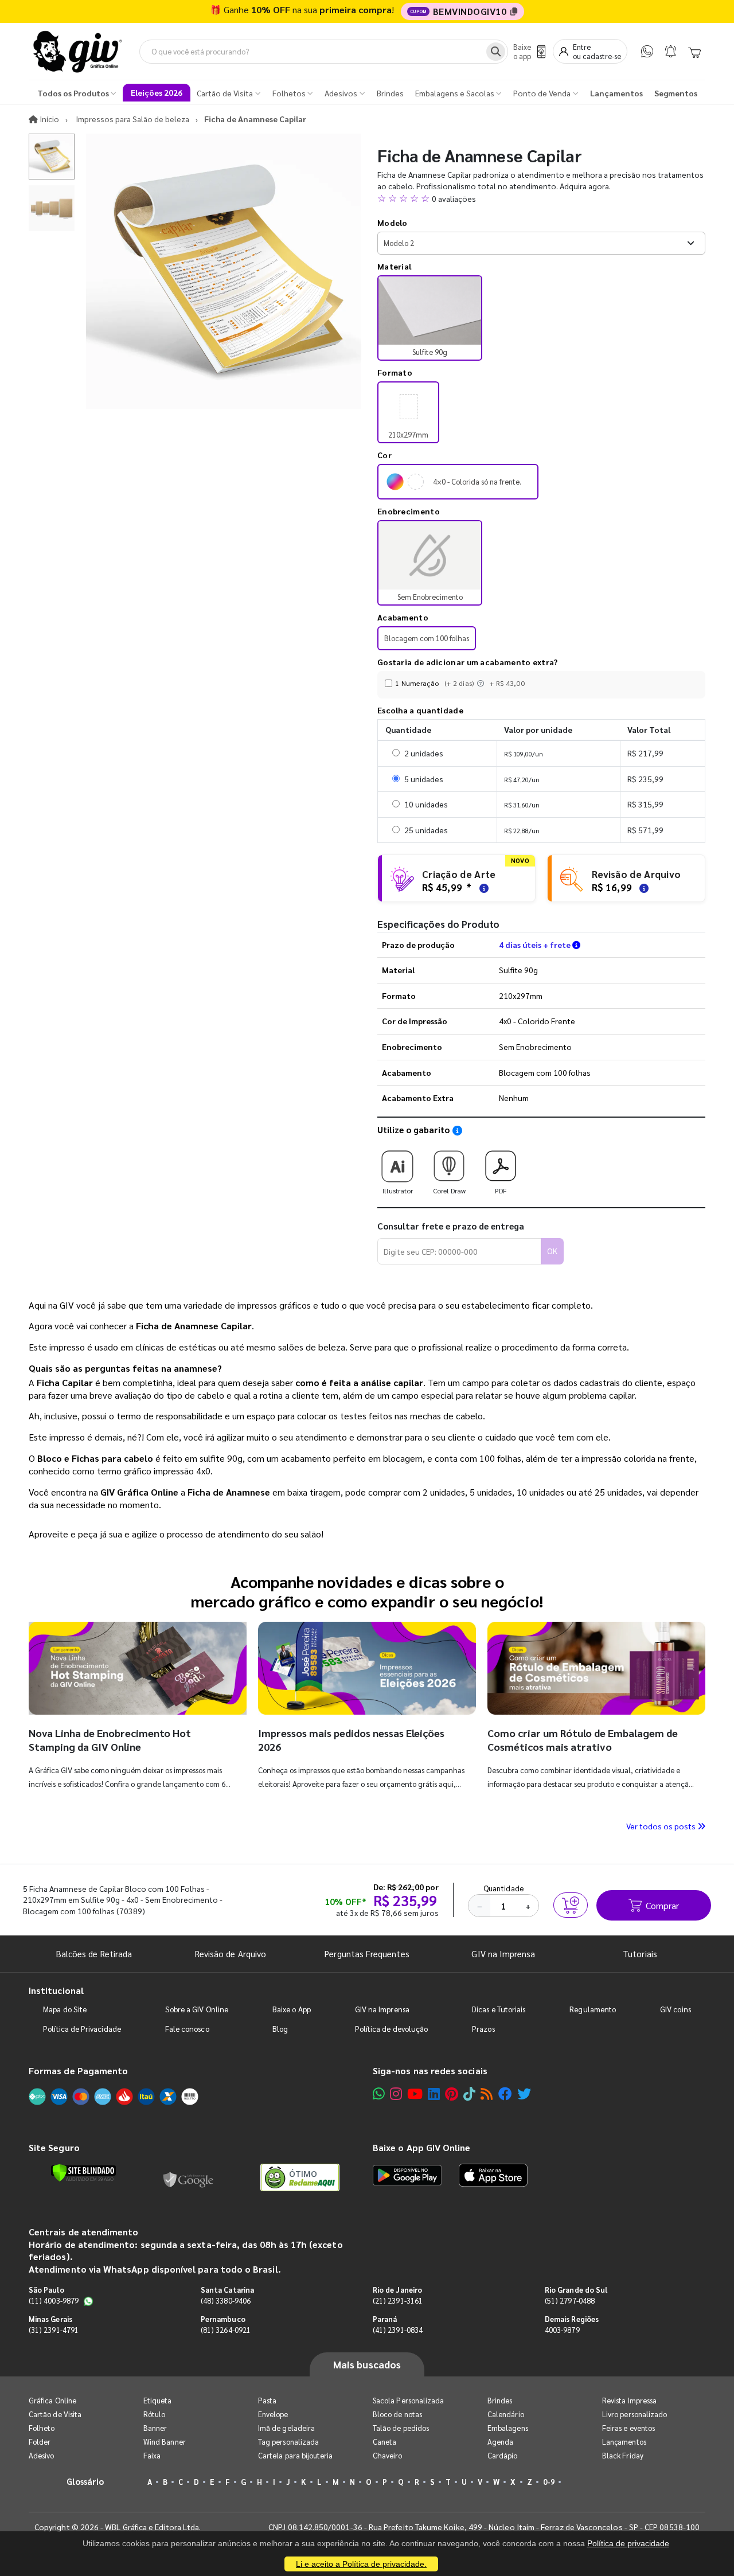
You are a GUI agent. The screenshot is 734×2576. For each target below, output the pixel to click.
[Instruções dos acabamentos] (482, 683)
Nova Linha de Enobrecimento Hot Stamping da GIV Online (110, 1740)
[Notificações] (671, 51)
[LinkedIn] (434, 2093)
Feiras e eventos (628, 2428)
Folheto (42, 2428)
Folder (40, 2442)
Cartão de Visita (55, 2414)
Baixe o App (292, 2009)
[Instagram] (396, 2093)
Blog (280, 2029)
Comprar (662, 1905)
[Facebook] (505, 2093)
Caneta (384, 2442)
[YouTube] (415, 2093)
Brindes (500, 2400)
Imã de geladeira (286, 2428)
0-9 (549, 2482)
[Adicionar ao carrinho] (571, 1905)
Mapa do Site (65, 2009)
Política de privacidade (628, 2543)
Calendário (506, 2414)
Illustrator (398, 1191)
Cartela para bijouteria (296, 2455)
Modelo (393, 223)
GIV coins (676, 2009)
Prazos (483, 2029)
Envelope (273, 2414)
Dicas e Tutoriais (499, 2009)
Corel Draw (449, 1191)
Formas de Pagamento (78, 2070)
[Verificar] (83, 2173)
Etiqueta (158, 2400)
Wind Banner (165, 2442)
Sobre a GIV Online (197, 2009)
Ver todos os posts (662, 1826)
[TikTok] (469, 2093)
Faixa (152, 2455)
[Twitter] (524, 2093)
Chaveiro (388, 2455)
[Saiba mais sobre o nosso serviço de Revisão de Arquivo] (642, 887)
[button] (541, 198)
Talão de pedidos (401, 2428)
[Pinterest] (452, 2093)
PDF (501, 1191)
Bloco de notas (397, 2414)
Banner (155, 2428)
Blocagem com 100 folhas (427, 638)
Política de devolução (391, 2029)
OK (552, 1251)
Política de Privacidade (82, 2029)
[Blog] (487, 2093)
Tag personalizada (288, 2442)
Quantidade (504, 1888)
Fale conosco (187, 2029)
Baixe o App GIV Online (421, 2147)
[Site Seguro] (189, 2177)
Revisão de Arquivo (231, 1954)
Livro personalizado (635, 2414)
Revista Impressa (629, 2400)
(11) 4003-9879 (54, 2300)
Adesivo (41, 2455)
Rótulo (154, 2414)
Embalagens (508, 2428)
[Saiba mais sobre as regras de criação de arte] (482, 887)
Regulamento (593, 2009)
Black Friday (623, 2455)
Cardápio (503, 2455)
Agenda (500, 2442)
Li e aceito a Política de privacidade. (361, 2564)
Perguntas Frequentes (367, 1954)
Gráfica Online (52, 2400)
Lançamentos (624, 2442)
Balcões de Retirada (94, 1954)
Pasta (267, 2400)
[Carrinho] (694, 52)
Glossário (85, 2481)
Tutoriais (640, 1954)
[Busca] (496, 52)
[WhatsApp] (647, 51)
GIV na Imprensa (503, 1954)
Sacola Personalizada (408, 2400)
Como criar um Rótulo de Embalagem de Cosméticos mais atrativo (583, 1740)
